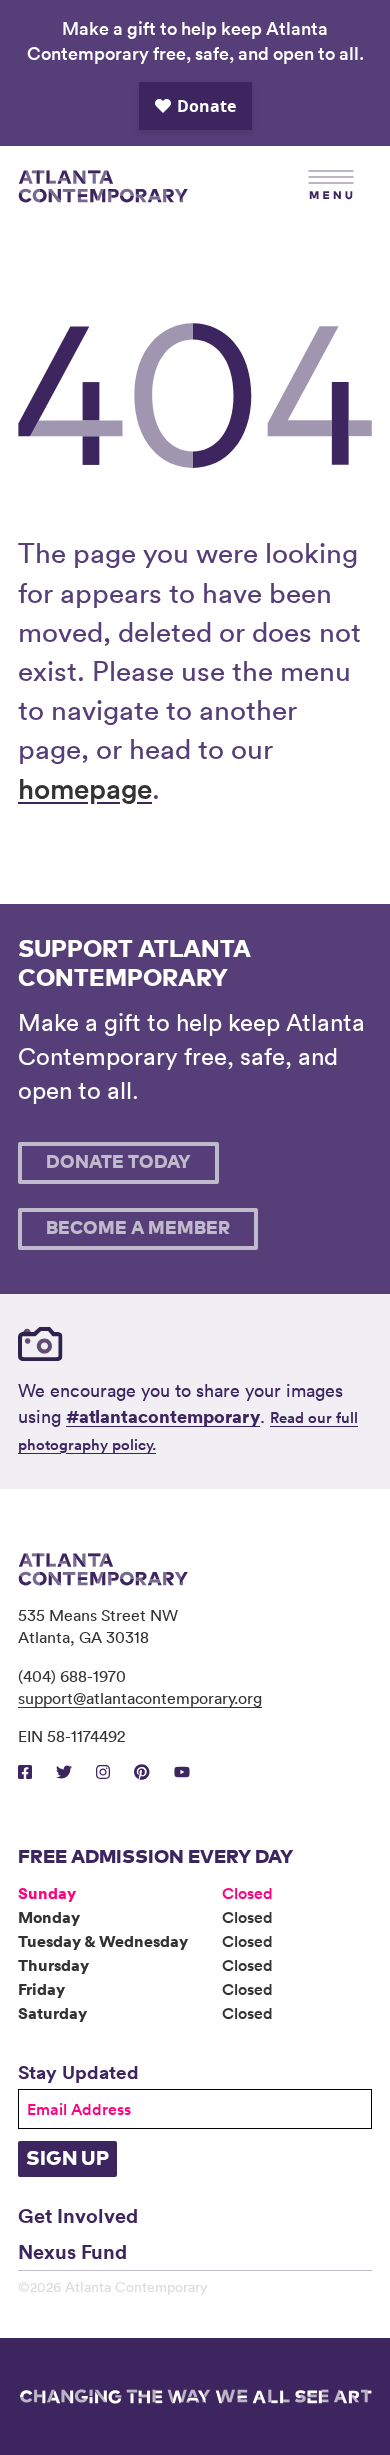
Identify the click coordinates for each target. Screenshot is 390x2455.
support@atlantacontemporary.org (140, 1698)
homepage (85, 788)
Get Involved (78, 2215)
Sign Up (67, 2159)
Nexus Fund (72, 2251)
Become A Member (138, 1229)
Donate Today (118, 1163)
